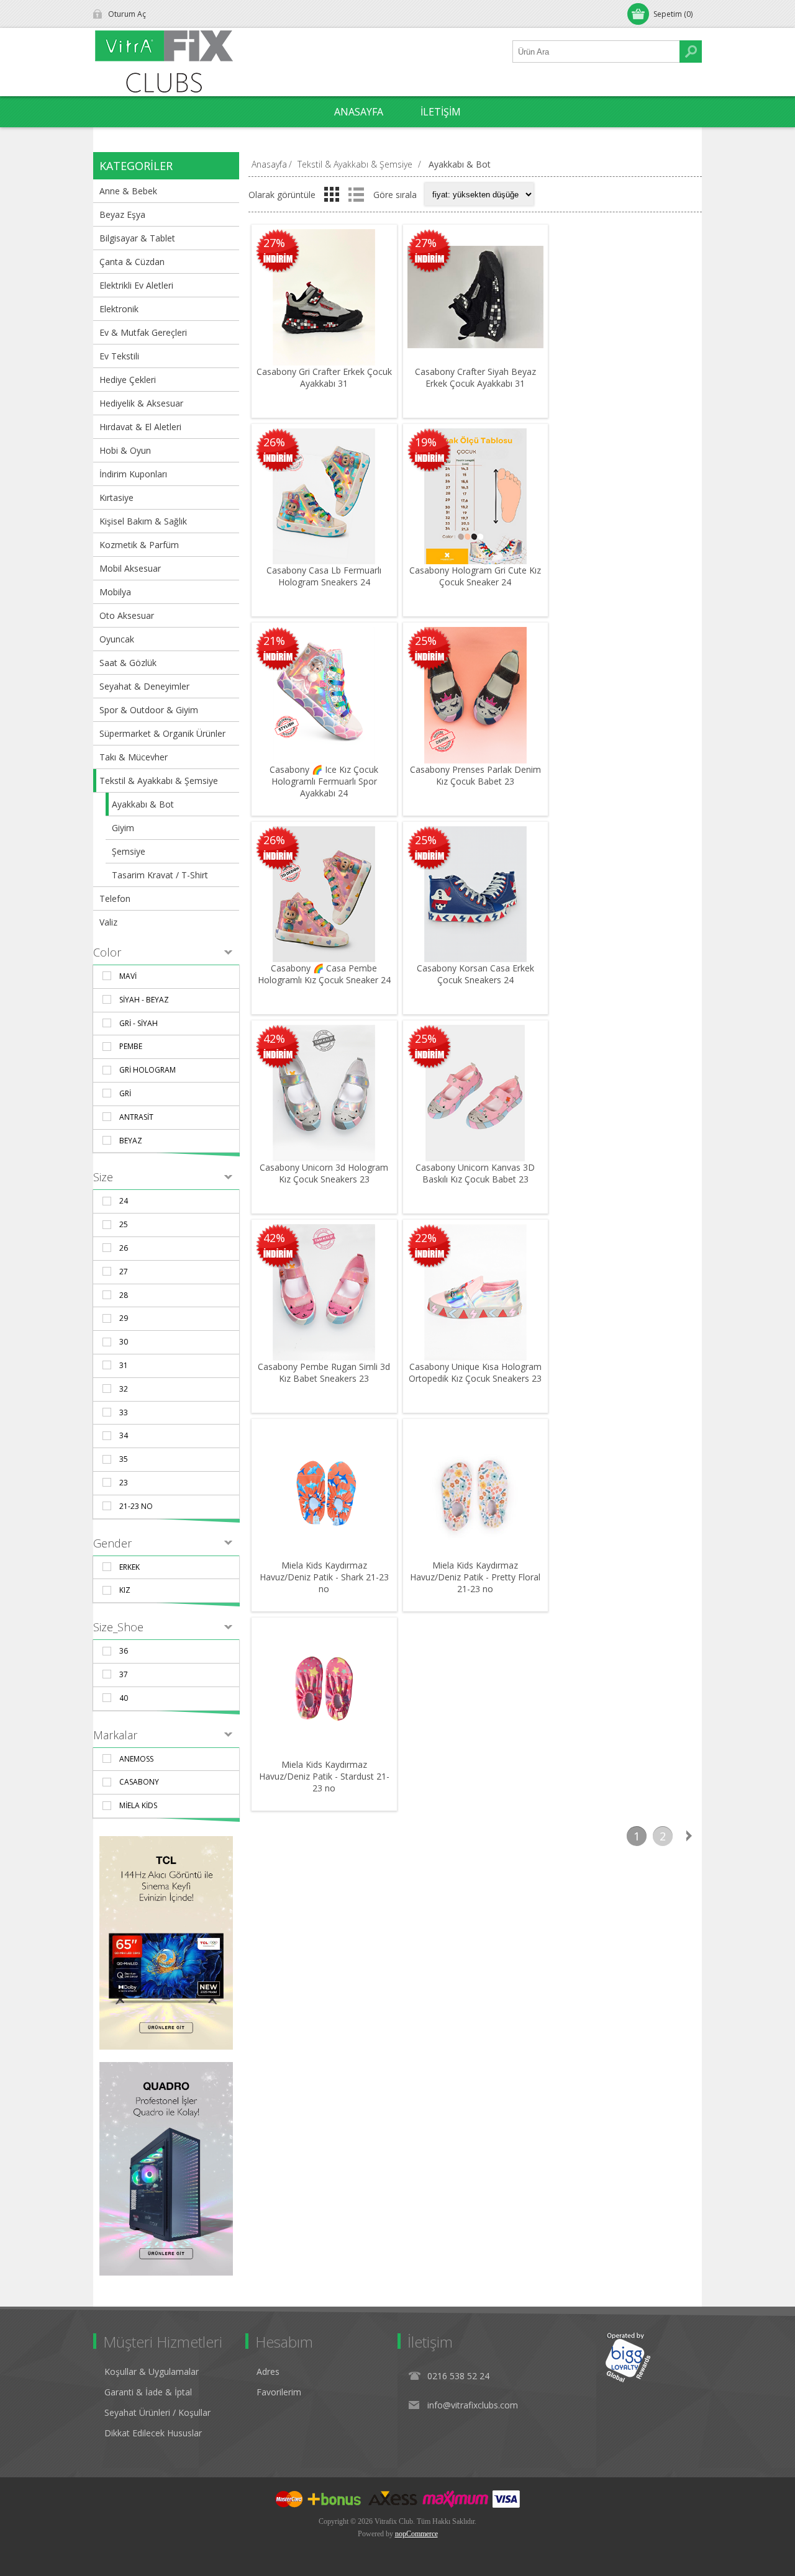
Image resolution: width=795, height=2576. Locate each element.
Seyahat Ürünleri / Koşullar (157, 2412)
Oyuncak (117, 639)
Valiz (108, 922)
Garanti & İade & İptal (148, 2392)
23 (124, 1483)
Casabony (139, 1782)
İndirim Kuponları (133, 474)
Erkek (129, 1567)
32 (124, 1389)
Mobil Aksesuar (130, 568)
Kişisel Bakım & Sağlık (143, 521)
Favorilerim (279, 2392)
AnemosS (136, 1759)
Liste (356, 194)
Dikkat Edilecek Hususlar (153, 2433)
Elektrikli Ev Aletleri (136, 285)
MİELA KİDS (138, 1805)
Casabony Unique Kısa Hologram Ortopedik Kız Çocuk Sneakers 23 (475, 1372)
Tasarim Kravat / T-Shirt (160, 875)
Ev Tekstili (119, 356)
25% (426, 641)
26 (124, 1248)
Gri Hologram (148, 1070)
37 (124, 1674)
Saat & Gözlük (128, 663)
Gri (125, 1093)
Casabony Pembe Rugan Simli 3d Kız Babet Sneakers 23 (324, 1372)
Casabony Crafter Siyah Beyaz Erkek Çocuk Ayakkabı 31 (475, 377)
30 (124, 1342)
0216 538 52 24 (458, 2376)
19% (426, 442)
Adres (268, 2371)
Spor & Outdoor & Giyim (149, 710)
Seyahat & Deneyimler (144, 686)
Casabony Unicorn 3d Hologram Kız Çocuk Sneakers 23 (324, 1173)
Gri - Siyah (139, 1023)
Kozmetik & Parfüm (139, 545)
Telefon (115, 898)
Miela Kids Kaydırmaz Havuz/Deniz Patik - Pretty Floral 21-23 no (475, 1577)
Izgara (332, 194)
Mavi (128, 976)
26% (274, 442)
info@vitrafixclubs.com (473, 2405)
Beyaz (131, 1141)
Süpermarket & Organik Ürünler (162, 733)
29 (124, 1318)
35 (124, 1459)
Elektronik (119, 309)
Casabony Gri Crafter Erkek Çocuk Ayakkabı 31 (324, 377)
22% (426, 1238)
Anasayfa (269, 164)
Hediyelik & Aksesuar (141, 403)
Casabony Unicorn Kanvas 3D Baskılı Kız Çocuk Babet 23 (475, 1173)
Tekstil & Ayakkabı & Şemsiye (159, 781)
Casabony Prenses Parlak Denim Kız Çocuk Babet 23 (475, 775)
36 (124, 1651)
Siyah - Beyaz (144, 1000)
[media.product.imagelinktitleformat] (324, 297)
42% (274, 1038)
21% (274, 641)
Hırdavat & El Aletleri (140, 427)
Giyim (123, 828)
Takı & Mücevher (134, 757)
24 (124, 1201)
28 (124, 1295)
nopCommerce (416, 2534)
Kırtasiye (116, 498)
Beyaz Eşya (122, 214)
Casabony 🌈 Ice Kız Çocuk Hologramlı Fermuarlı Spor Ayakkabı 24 (324, 781)
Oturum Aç (127, 14)
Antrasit (136, 1117)
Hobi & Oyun (125, 450)
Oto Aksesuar (127, 615)
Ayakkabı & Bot (143, 804)
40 (124, 1698)
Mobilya (115, 592)
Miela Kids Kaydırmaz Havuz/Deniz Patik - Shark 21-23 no (324, 1577)
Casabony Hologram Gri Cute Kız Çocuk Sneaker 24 (475, 576)
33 (124, 1412)
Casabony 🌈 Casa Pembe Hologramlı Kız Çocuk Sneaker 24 (324, 974)
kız (125, 1590)
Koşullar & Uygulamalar (152, 2371)
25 (124, 1224)
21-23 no (136, 1506)
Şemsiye (129, 851)
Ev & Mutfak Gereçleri (143, 332)
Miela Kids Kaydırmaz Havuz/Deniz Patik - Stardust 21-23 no (324, 1776)
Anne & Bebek (128, 191)
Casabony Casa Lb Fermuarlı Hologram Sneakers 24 (324, 576)
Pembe (131, 1046)
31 (124, 1365)
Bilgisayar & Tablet (137, 238)
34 (124, 1435)
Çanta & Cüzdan (132, 262)
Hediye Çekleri (128, 380)
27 (124, 1272)
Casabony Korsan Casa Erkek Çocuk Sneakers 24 (475, 974)
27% (274, 243)
